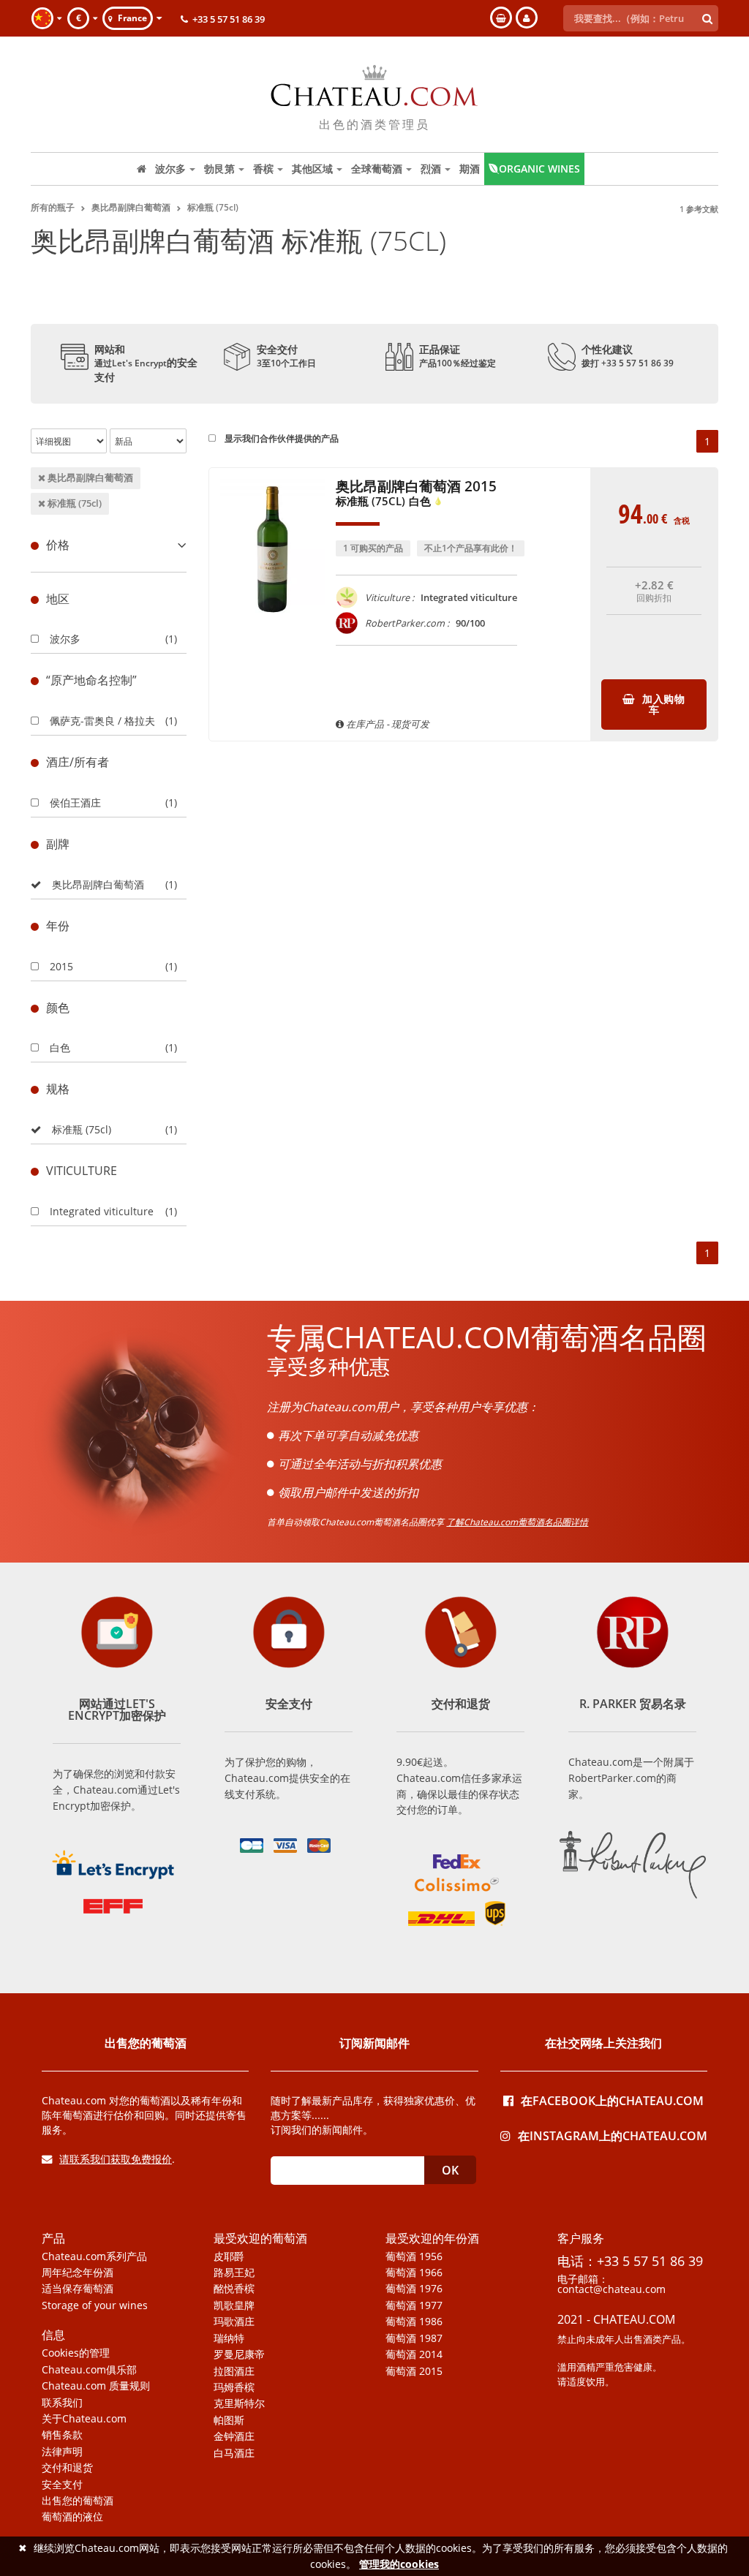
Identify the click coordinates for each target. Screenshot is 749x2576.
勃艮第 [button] (219, 169)
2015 (61, 966)
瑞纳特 (229, 2338)
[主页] (142, 169)
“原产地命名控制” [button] (91, 680)
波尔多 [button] (170, 169)
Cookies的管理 (76, 2353)
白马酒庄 (234, 2453)
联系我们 (62, 2403)
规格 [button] (58, 1089)
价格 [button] (58, 545)
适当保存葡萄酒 (78, 2289)
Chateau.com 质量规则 (96, 2386)
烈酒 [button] (431, 169)
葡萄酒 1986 (414, 2322)
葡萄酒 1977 (414, 2305)
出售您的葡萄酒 (78, 2501)
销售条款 (62, 2435)
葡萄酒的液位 (72, 2517)
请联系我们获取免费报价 (116, 2159)
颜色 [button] (58, 1008)
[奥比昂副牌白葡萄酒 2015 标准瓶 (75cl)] (273, 627)
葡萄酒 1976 (414, 2289)
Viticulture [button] (82, 1171)
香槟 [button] (263, 169)
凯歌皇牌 (234, 2305)
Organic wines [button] (539, 169)
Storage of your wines (95, 2305)
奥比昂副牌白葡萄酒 (89, 477)
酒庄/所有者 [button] (78, 762)
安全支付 (62, 2485)
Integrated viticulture (102, 1211)
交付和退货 (67, 2468)
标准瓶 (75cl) (74, 503)
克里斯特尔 (239, 2403)
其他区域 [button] (312, 169)
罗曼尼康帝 (239, 2354)
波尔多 (65, 639)
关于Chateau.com (84, 2419)
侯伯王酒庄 (75, 802)
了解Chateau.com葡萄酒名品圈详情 (517, 1522)
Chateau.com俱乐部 (89, 2370)
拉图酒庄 (234, 2371)
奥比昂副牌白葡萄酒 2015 (416, 494)
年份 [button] (58, 926)
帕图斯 (229, 2420)
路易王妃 (234, 2273)
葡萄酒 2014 (414, 2354)
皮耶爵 (229, 2256)
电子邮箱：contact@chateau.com (611, 2285)
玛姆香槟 (234, 2387)
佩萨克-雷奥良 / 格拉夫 (102, 721)
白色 (60, 1047)
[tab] (109, 545)
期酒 (470, 169)
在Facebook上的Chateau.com (612, 2100)
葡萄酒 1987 (414, 2338)
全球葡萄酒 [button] (377, 169)
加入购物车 (662, 704)
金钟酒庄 (234, 2436)
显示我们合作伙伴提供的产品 (281, 438)
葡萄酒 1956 (414, 2256)
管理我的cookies (399, 2564)
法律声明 (62, 2452)
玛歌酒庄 (234, 2322)
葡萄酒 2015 (414, 2371)
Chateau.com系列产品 (94, 2256)
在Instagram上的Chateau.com (613, 2135)
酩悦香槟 (234, 2289)
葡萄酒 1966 (414, 2273)
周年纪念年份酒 (78, 2273)
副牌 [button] (58, 844)
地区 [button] (58, 599)
